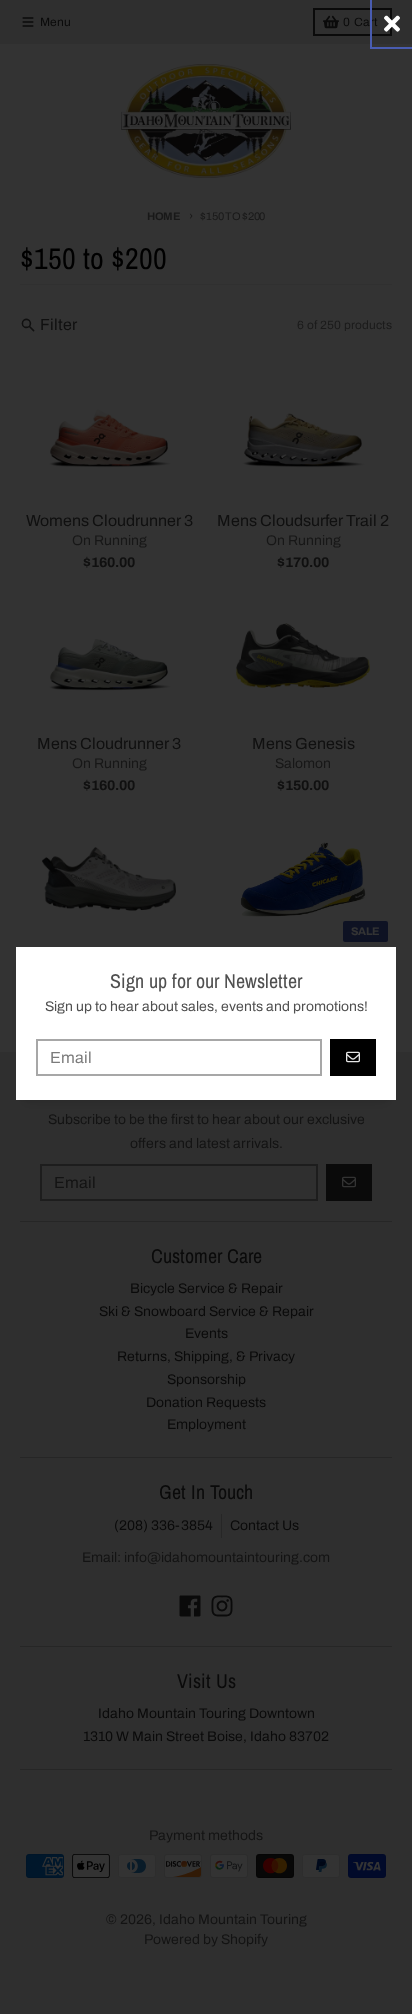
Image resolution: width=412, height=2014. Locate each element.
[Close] (392, 23)
